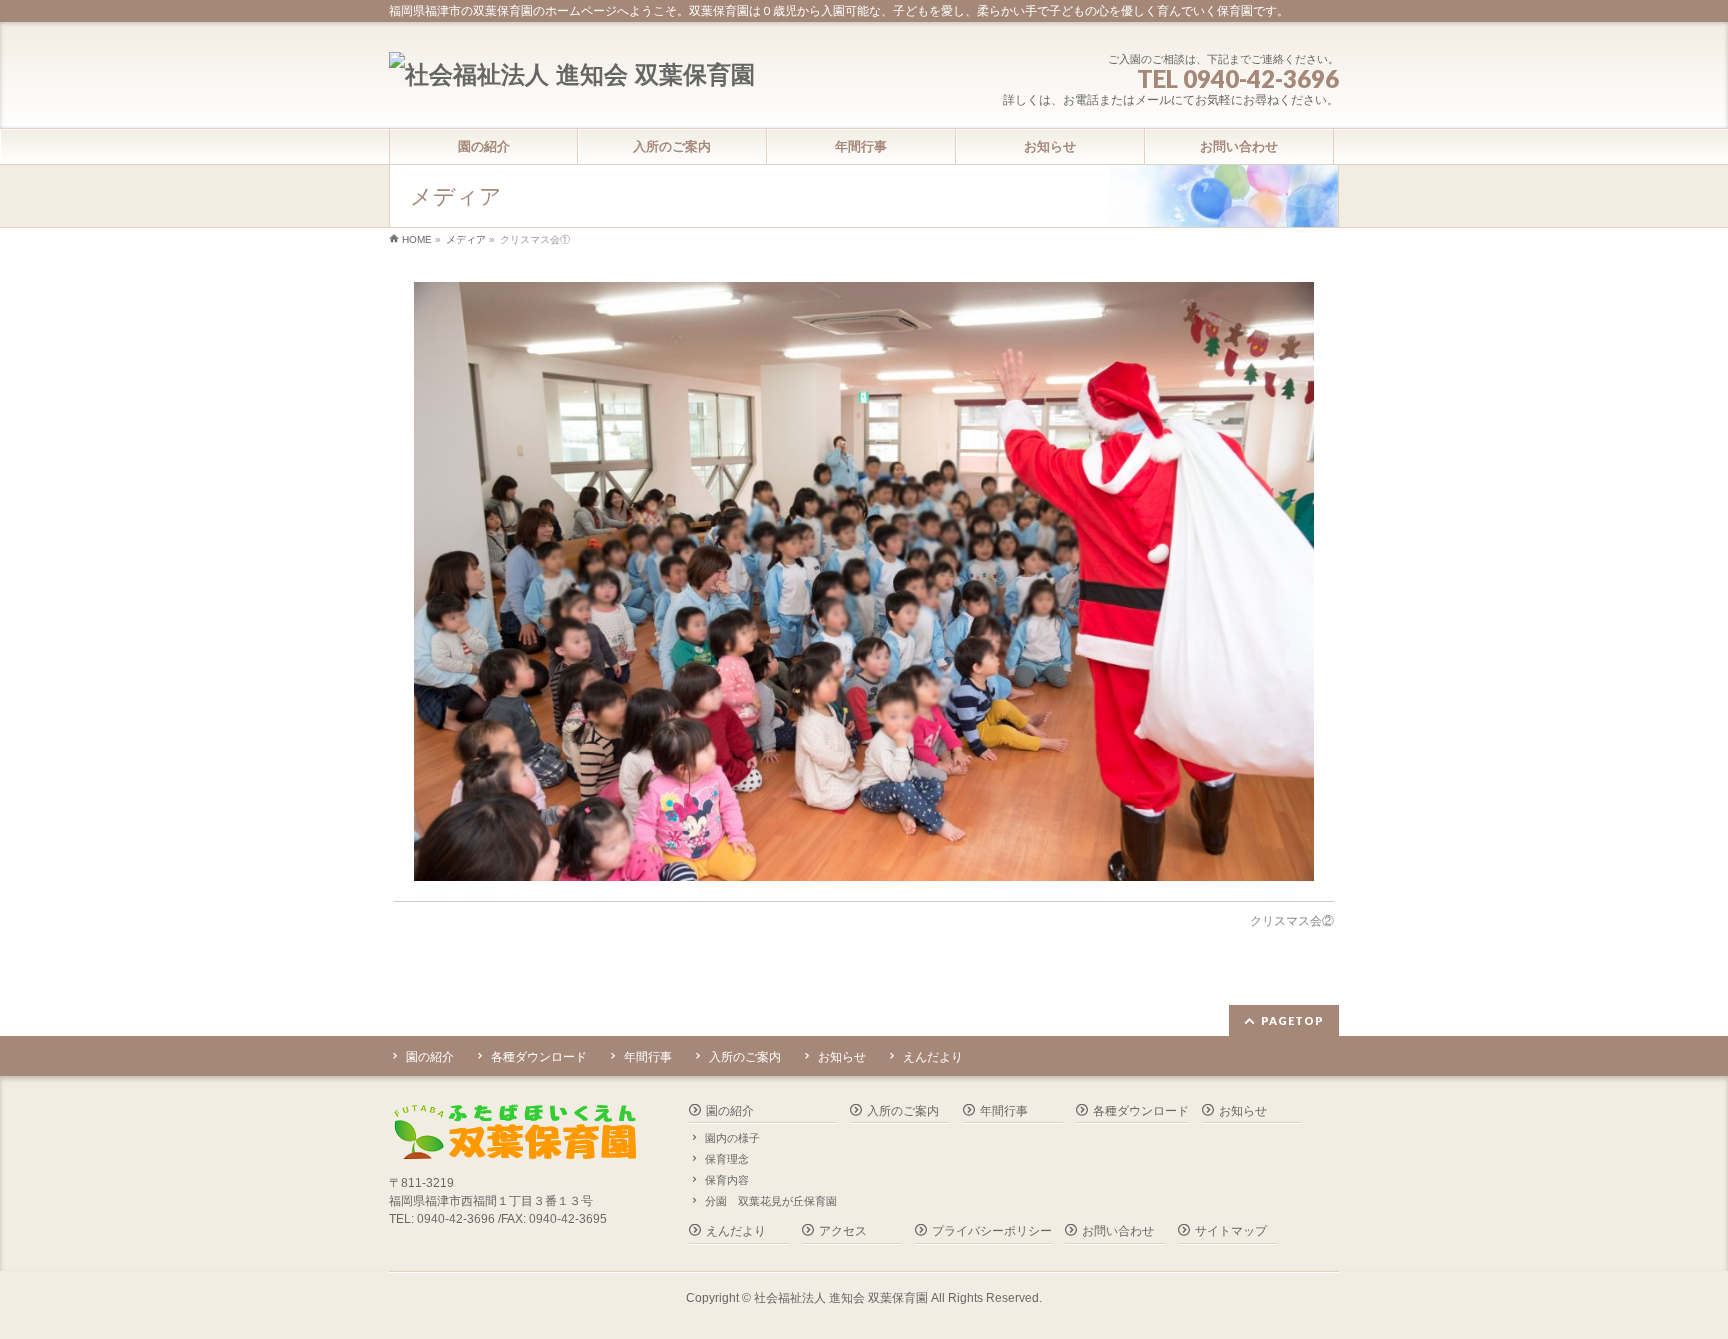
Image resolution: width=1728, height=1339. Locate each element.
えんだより (933, 1057)
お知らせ (842, 1057)
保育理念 (727, 1159)
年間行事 (648, 1057)
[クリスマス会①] (864, 581)
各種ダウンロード (539, 1057)
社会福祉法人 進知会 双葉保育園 (841, 1298)
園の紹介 (430, 1057)
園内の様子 (732, 1138)
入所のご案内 (745, 1057)
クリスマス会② (1292, 921)
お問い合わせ (1118, 1231)
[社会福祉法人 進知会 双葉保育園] (572, 74)
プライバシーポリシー (992, 1231)
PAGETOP (1292, 1020)
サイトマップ (1231, 1231)
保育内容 (727, 1180)
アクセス (843, 1231)
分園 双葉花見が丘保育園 (771, 1201)
